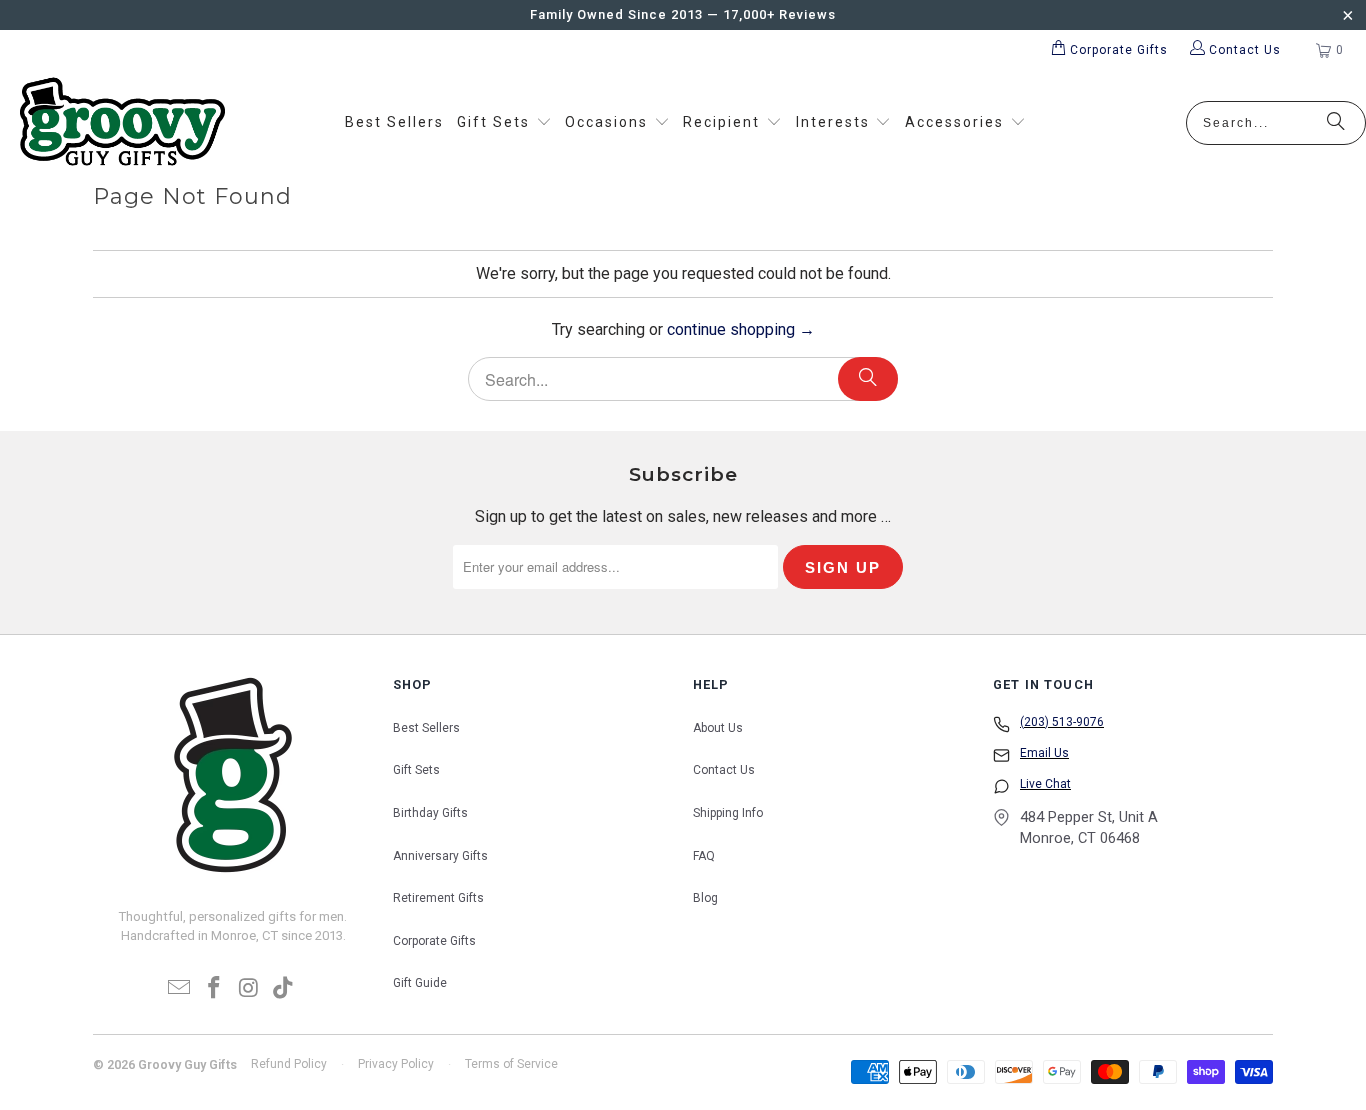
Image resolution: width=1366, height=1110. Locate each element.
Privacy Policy (396, 1064)
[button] (504, 123)
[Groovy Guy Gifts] (122, 123)
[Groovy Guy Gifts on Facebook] (215, 989)
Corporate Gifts (434, 941)
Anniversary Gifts (440, 856)
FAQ (704, 856)
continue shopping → (741, 329)
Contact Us (724, 770)
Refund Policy (289, 1064)
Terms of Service (511, 1064)
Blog (705, 898)
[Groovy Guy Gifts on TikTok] (284, 989)
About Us (718, 728)
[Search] (1336, 123)
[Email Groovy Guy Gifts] (180, 989)
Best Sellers (426, 728)
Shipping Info (728, 813)
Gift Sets (416, 770)
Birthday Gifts (430, 813)
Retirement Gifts (438, 898)
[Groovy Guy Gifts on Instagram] (250, 989)
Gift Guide (420, 983)
